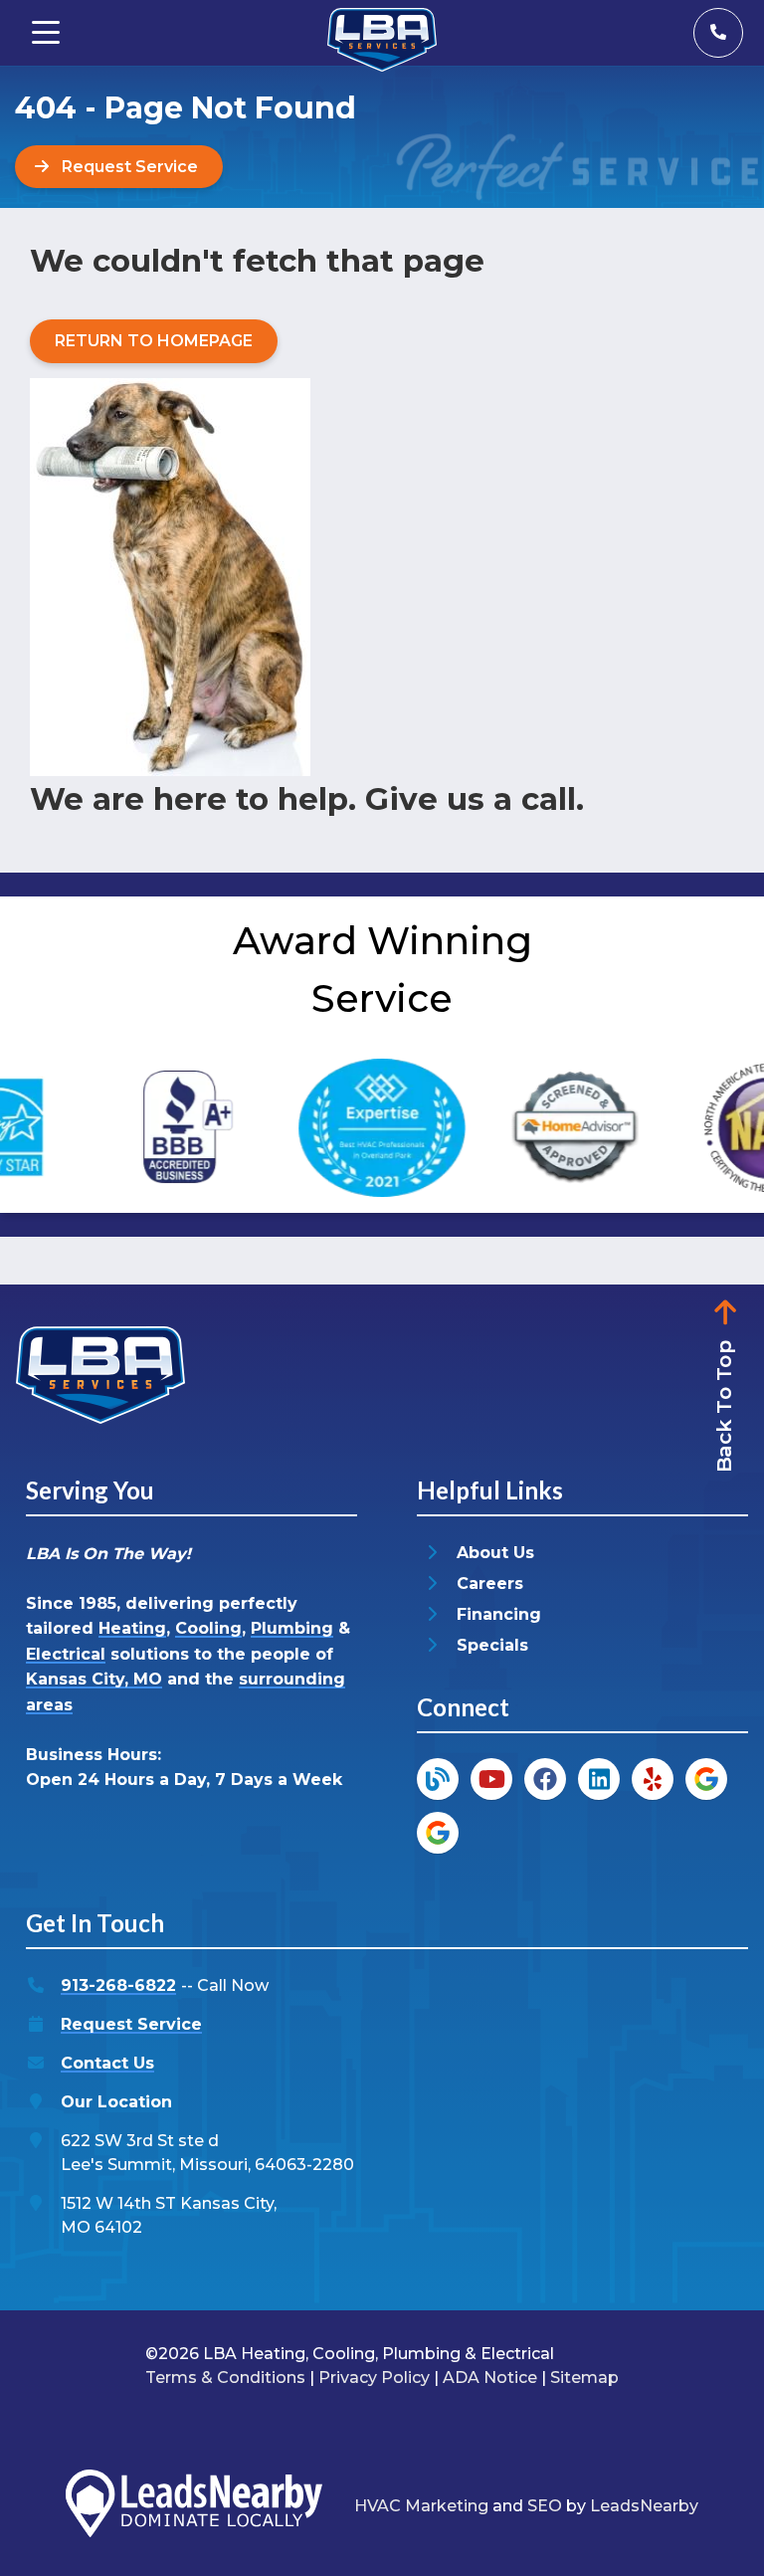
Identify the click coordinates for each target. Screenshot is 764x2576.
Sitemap (584, 2378)
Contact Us (107, 2063)
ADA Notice (490, 2378)
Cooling (208, 1628)
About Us (495, 1553)
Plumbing (292, 1628)
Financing (499, 1614)
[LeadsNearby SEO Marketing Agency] (194, 2507)
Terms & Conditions (225, 2378)
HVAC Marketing (421, 2506)
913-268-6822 (118, 1985)
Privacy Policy (374, 2378)
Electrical (66, 1654)
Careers (490, 1584)
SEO (545, 2506)
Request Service (131, 2024)
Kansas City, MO (94, 1679)
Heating (132, 1628)
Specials (492, 1645)
